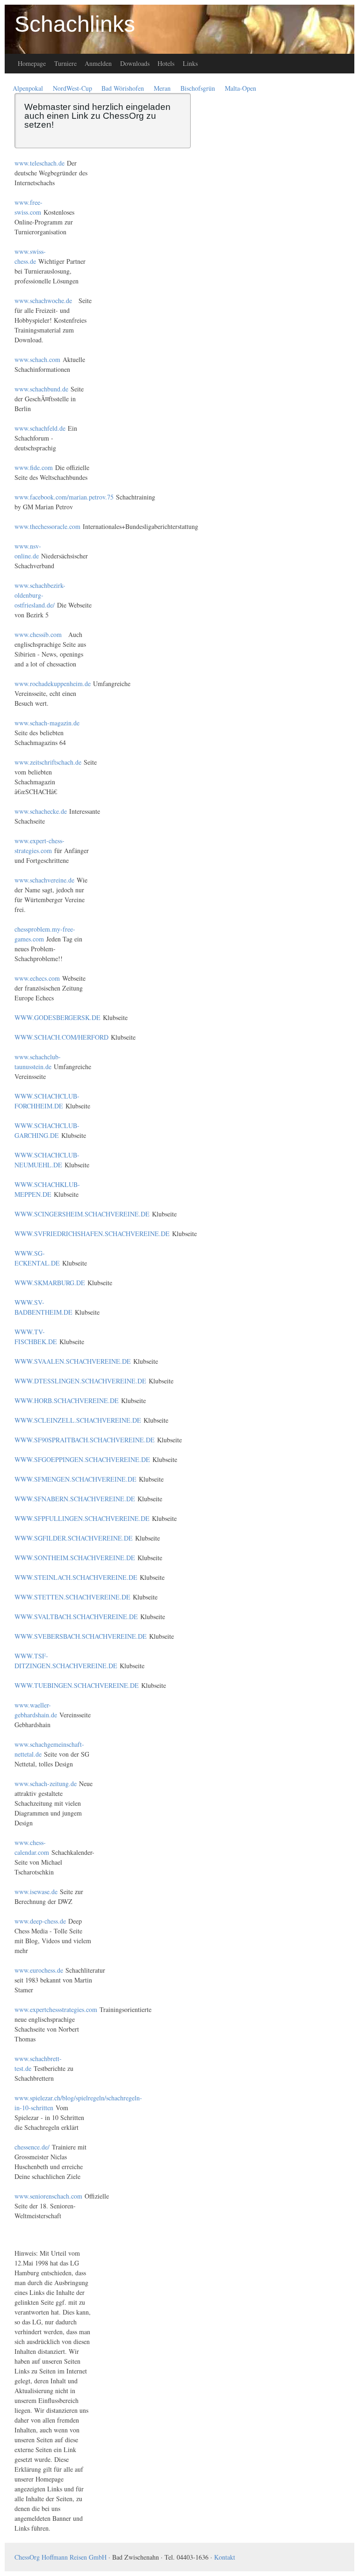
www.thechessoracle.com (47, 526)
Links (190, 63)
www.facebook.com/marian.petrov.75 (64, 497)
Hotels (166, 63)
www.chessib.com (38, 634)
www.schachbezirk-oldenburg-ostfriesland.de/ (40, 595)
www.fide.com (34, 467)
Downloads (135, 63)
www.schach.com (37, 359)
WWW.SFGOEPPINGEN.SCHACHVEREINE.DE (82, 1459)
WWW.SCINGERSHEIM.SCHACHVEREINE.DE (82, 1214)
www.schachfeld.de (40, 428)
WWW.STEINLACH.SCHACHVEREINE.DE (76, 1577)
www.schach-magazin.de (47, 723)
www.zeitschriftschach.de (48, 762)
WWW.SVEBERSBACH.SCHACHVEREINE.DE (81, 1636)
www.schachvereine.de (44, 880)
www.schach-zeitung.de (46, 1784)
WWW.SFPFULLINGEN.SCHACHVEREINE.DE (82, 1518)
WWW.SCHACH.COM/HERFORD (61, 1037)
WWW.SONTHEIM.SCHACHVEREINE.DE (75, 1558)
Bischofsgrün (198, 88)
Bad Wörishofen (123, 88)
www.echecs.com (37, 978)
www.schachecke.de (41, 811)
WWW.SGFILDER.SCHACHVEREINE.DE (74, 1538)
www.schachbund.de (41, 389)
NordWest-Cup (72, 88)
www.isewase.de (36, 1892)
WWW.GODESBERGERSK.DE (57, 1017)
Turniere (65, 63)
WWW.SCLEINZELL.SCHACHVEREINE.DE (78, 1420)
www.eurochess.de (39, 1970)
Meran (162, 88)
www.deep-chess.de (40, 1921)
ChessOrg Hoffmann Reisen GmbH (61, 2557)
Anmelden (98, 63)
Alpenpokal (28, 88)
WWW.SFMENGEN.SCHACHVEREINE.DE (75, 1479)
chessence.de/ (32, 2147)
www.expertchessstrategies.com (56, 2009)
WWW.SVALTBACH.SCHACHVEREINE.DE (76, 1617)
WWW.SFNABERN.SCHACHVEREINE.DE (75, 1499)
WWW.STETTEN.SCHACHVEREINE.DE (72, 1597)
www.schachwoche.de (43, 300)
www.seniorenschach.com (48, 2196)
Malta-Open (241, 88)
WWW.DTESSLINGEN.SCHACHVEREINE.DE (80, 1381)
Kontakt (225, 2557)
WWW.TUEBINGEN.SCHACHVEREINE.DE (77, 1685)
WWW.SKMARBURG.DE (50, 1283)
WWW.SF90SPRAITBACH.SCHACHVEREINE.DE (85, 1440)
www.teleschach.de (39, 163)
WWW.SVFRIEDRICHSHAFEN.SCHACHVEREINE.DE (92, 1234)
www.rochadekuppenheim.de (53, 684)
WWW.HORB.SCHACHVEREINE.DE (67, 1400)
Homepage (32, 63)
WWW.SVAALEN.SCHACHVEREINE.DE (73, 1361)
